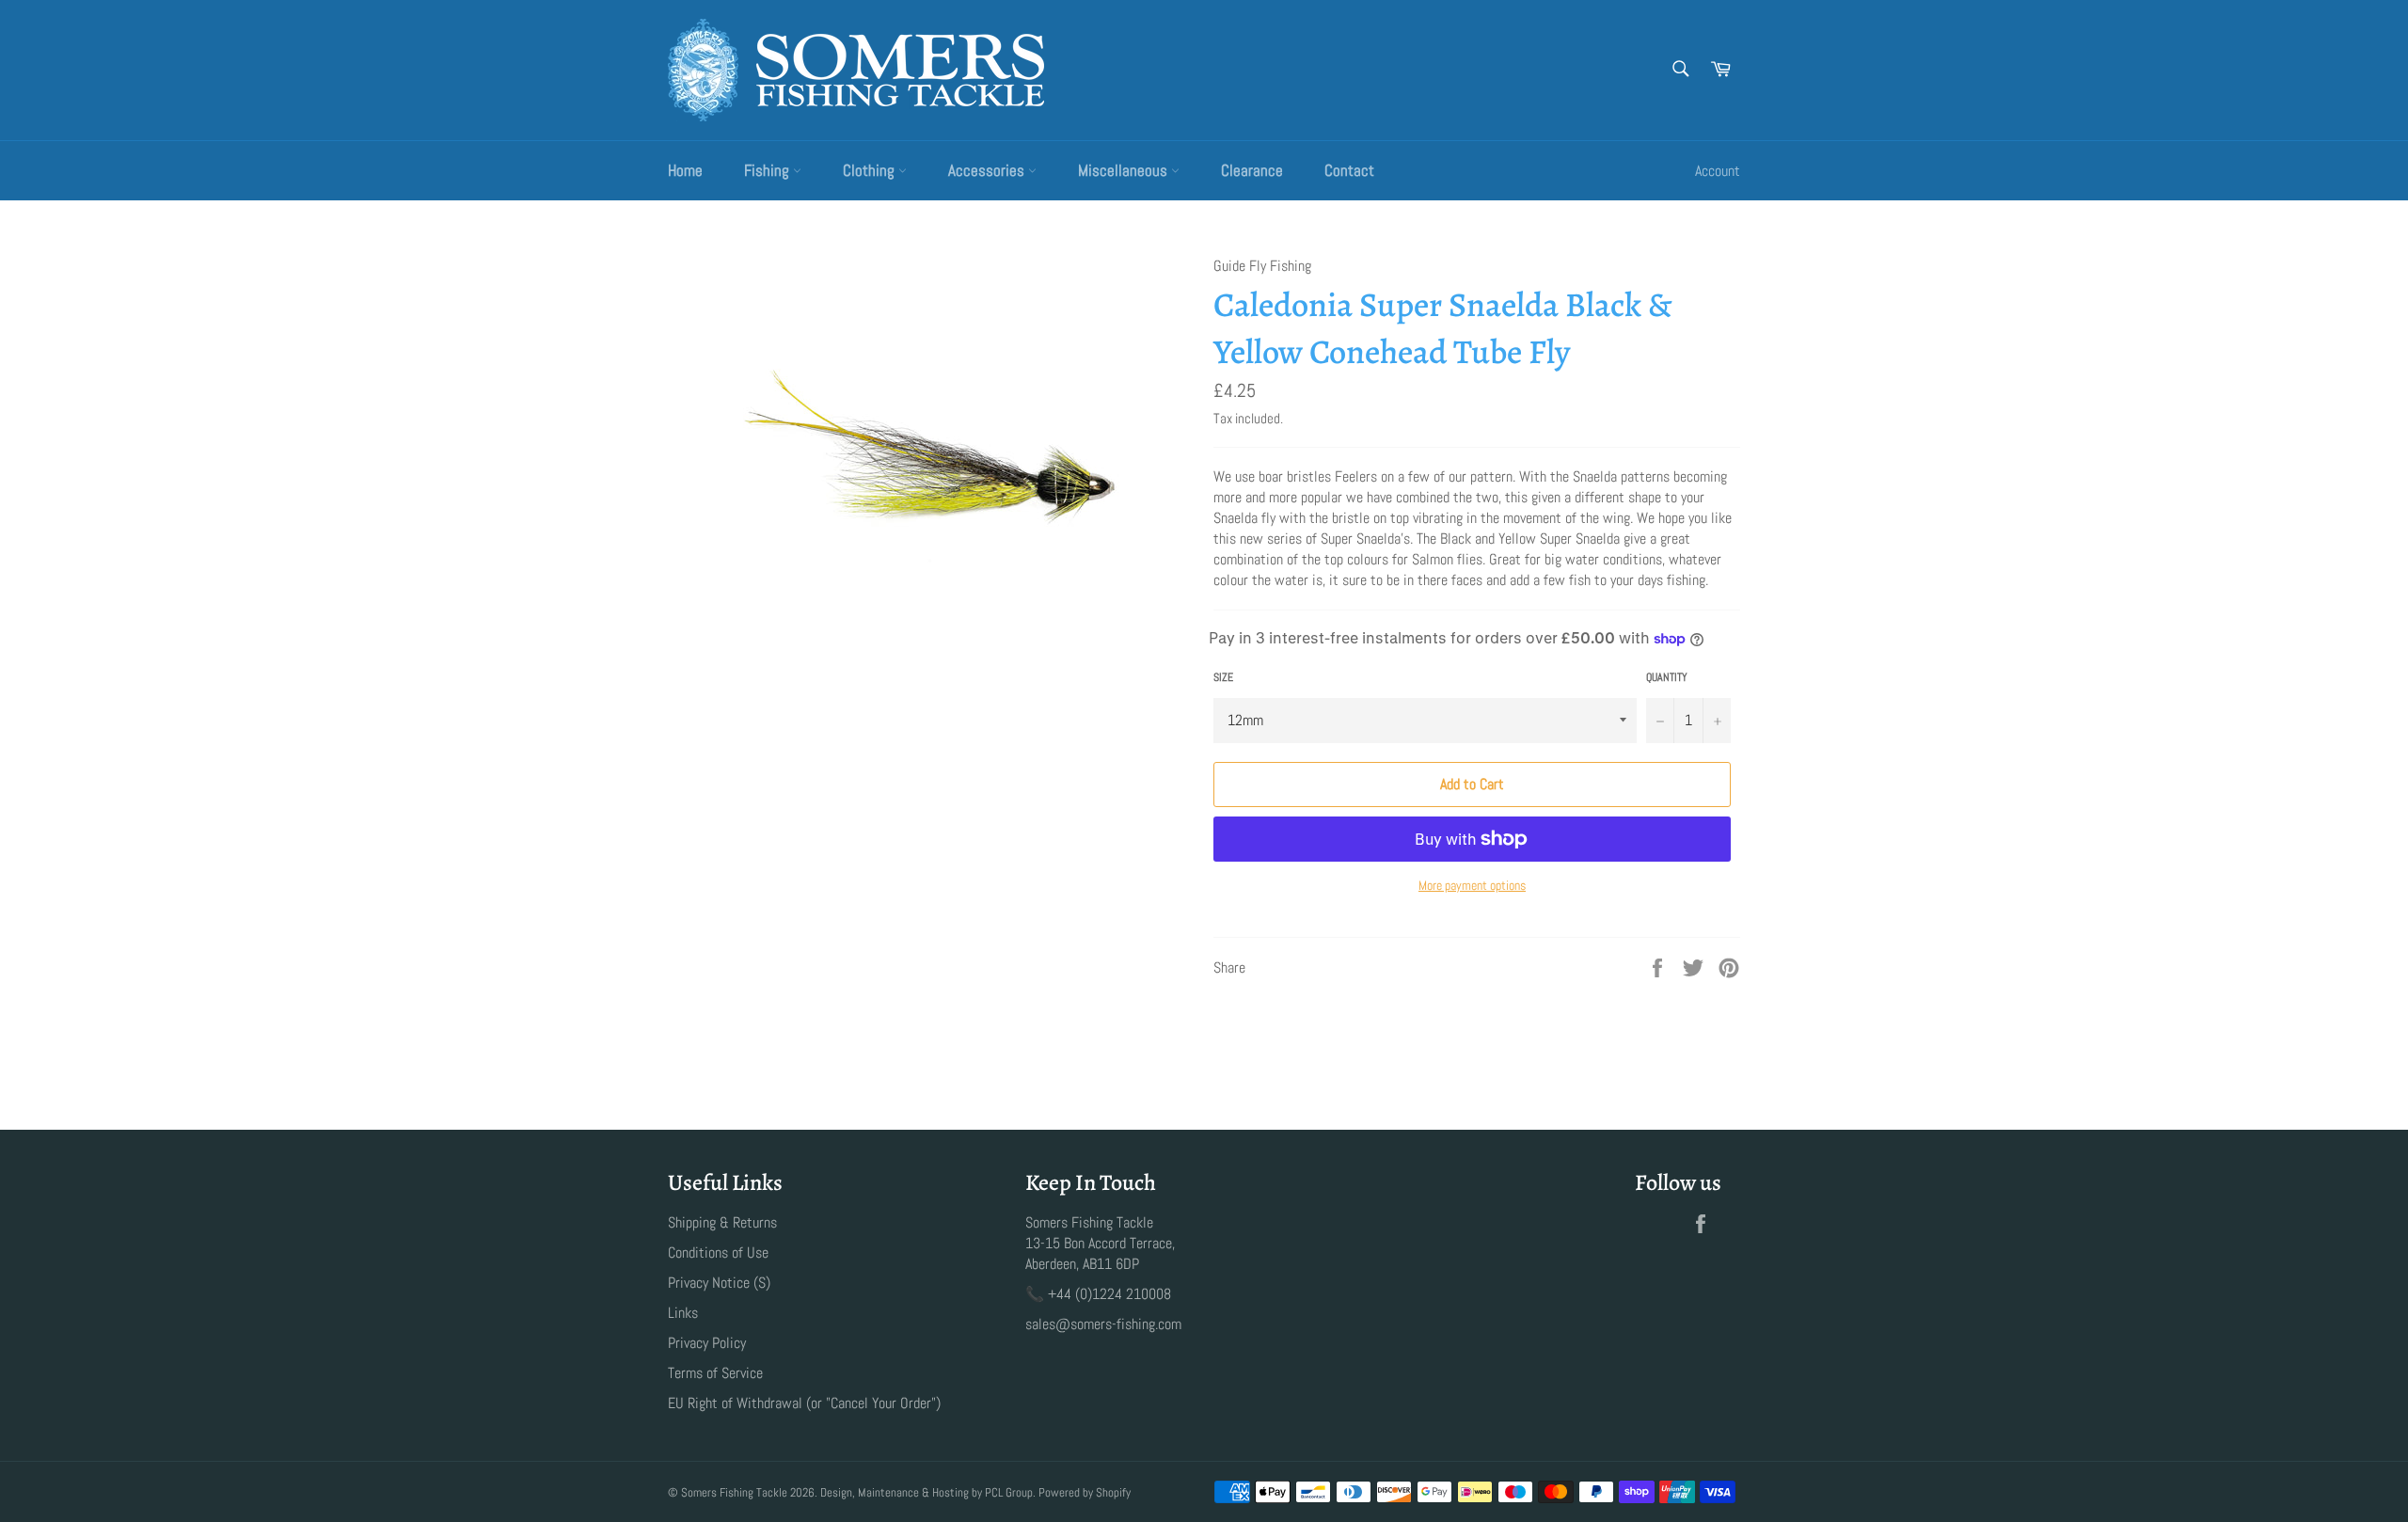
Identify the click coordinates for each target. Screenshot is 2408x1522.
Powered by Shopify (1085, 1492)
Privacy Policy (707, 1343)
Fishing (768, 170)
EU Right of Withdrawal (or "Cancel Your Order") (804, 1403)
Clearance (1252, 170)
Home (685, 170)
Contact (1349, 170)
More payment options (1472, 885)
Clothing (871, 170)
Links (683, 1313)
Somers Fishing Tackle (734, 1492)
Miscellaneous (1125, 170)
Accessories (988, 170)
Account (1718, 171)
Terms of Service (715, 1373)
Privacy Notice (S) (719, 1283)
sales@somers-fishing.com (1103, 1324)
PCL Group (1009, 1492)
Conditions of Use (718, 1252)
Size (1223, 677)
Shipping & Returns (722, 1222)
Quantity (1667, 677)
